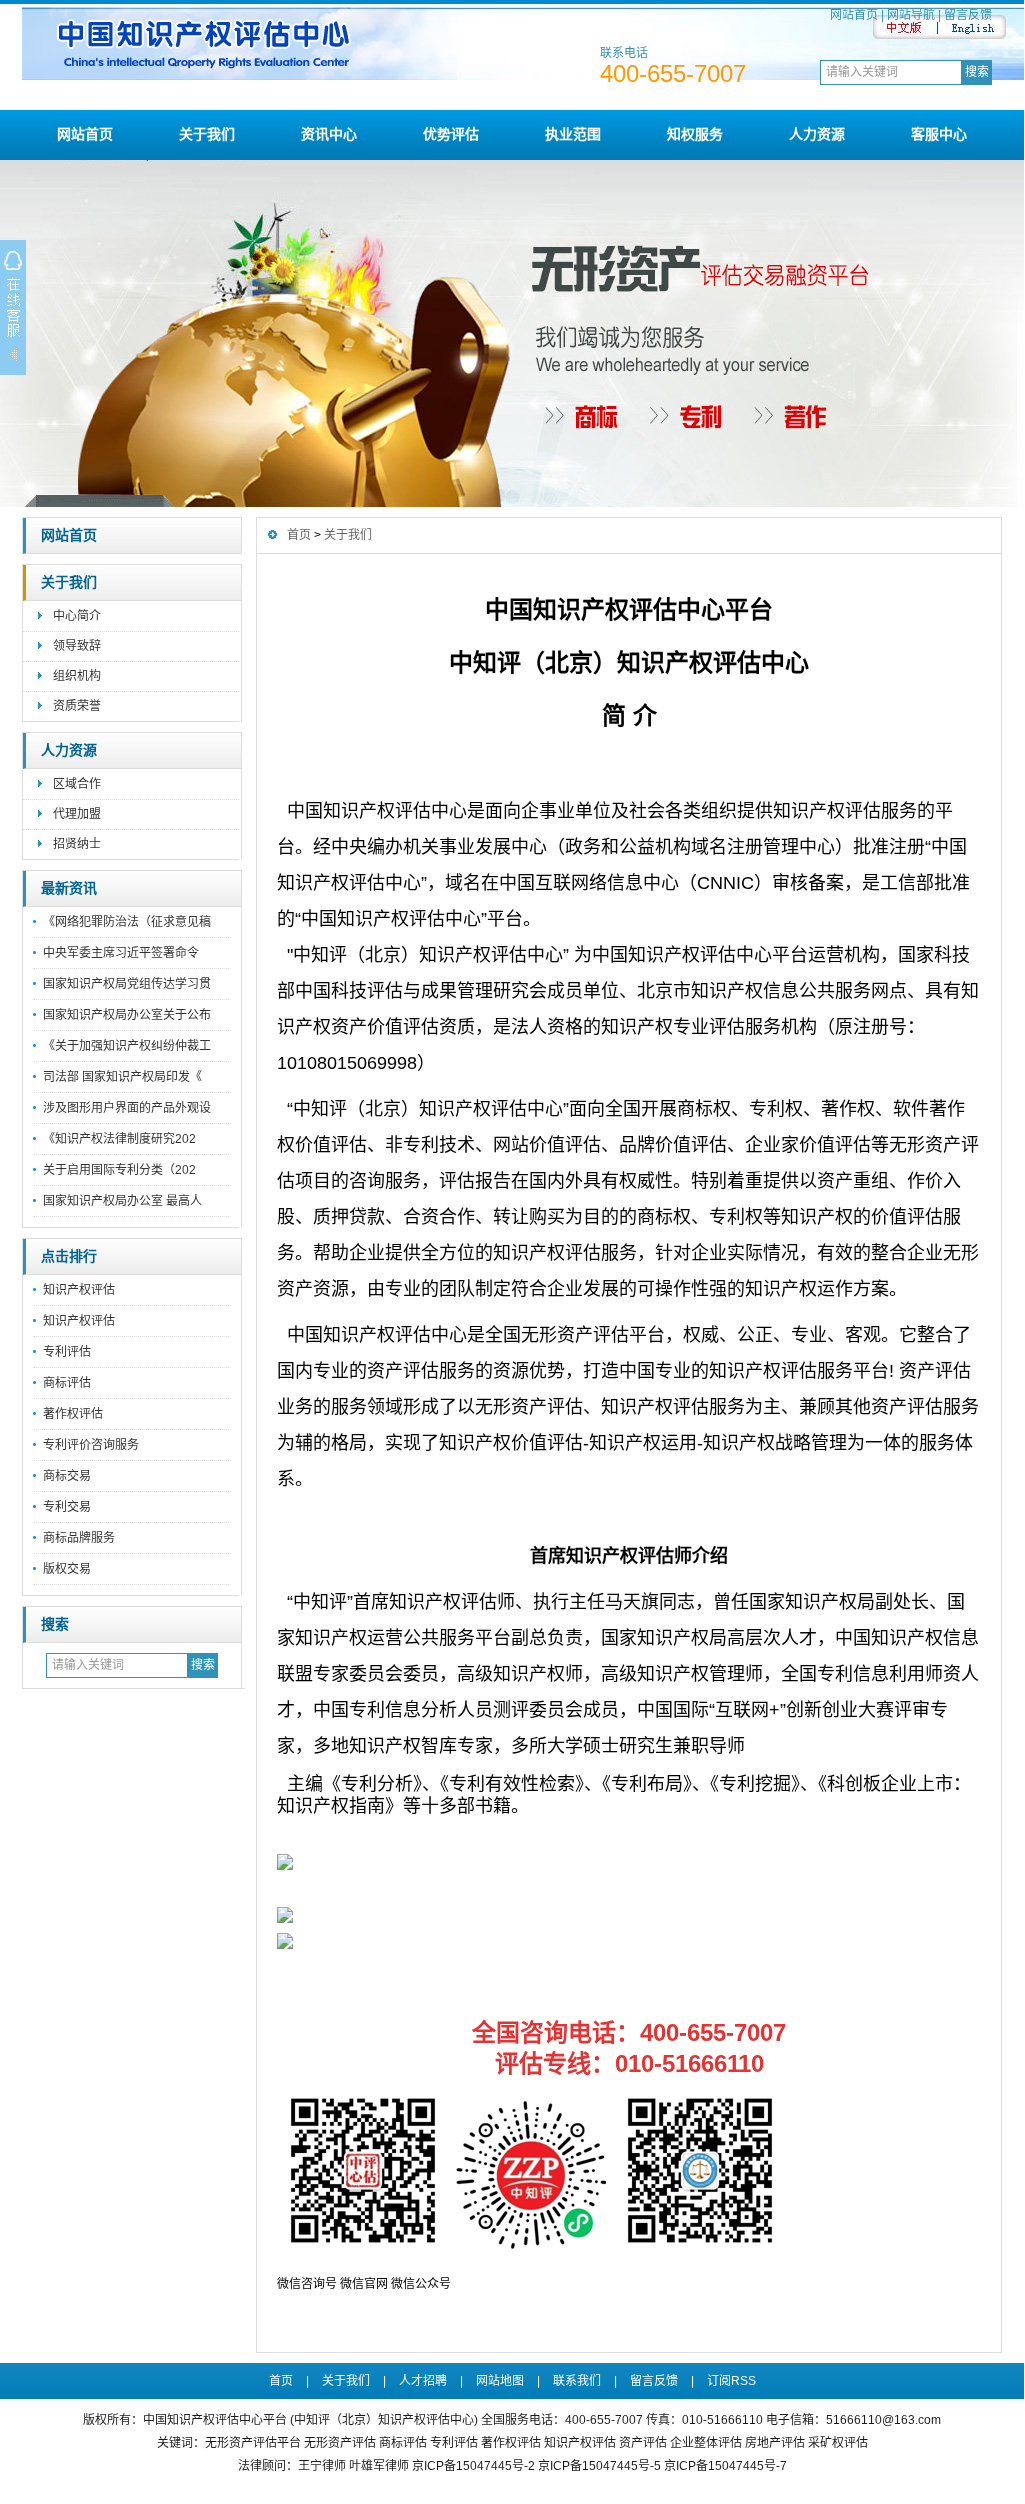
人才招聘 (423, 2381)
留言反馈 (968, 15)
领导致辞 (77, 646)
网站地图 (500, 2381)
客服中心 (939, 134)
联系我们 (577, 2381)
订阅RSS (731, 2381)
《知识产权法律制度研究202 (119, 1139)
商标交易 (67, 1476)
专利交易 (67, 1507)
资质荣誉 (77, 706)
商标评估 (67, 1383)
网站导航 (911, 15)
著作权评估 (73, 1414)
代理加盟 (77, 814)
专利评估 (67, 1352)
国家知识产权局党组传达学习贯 (127, 984)
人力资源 (817, 134)
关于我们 (207, 134)
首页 (299, 535)
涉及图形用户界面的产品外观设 (127, 1108)
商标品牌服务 (79, 1538)
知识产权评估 (79, 1290)
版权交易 (67, 1569)
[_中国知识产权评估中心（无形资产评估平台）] (523, 76)
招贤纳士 (77, 844)
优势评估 (451, 134)
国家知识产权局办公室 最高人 (122, 1201)
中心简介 (77, 616)
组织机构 (77, 676)
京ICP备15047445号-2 (473, 2466)
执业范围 (573, 134)
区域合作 (77, 784)
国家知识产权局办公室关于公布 (127, 1015)
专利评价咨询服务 (91, 1445)
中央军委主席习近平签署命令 (121, 953)
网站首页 (854, 15)
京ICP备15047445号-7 (725, 2466)
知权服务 (695, 134)
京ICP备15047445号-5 (599, 2466)
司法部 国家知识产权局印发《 (122, 1077)
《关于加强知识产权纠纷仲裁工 (127, 1046)
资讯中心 (329, 134)
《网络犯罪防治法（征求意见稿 (127, 922)
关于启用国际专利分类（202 (119, 1170)
